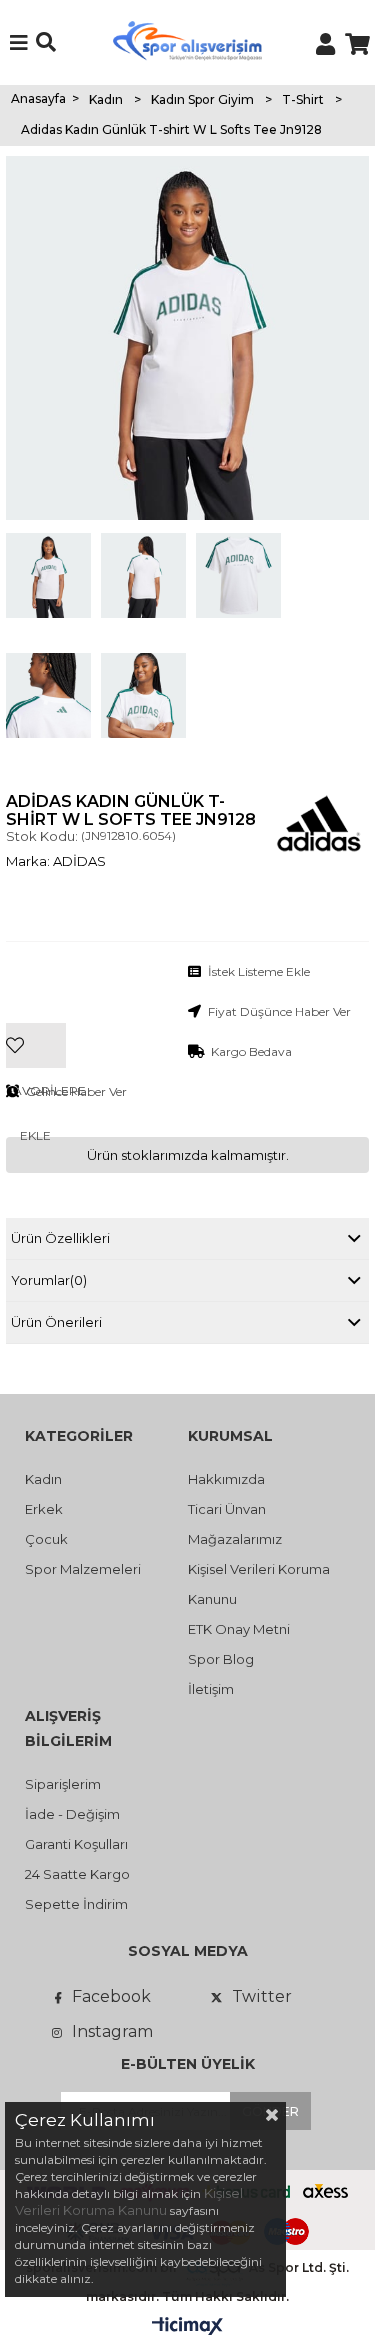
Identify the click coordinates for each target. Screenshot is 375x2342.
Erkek (44, 1509)
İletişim (211, 1689)
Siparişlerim (63, 1784)
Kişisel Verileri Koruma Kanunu (129, 2201)
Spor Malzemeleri (83, 1569)
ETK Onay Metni (239, 1629)
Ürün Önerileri (56, 1322)
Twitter (262, 1996)
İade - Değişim (72, 1814)
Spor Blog (221, 1659)
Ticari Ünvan (227, 1509)
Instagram (112, 2031)
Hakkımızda (226, 1479)
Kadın (43, 1479)
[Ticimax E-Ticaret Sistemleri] (187, 2327)
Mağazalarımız (235, 1539)
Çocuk (46, 1539)
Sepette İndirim (76, 1904)
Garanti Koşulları (76, 1844)
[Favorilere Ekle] (36, 1015)
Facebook (111, 1996)
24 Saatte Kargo (77, 1874)
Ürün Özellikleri (60, 1238)
